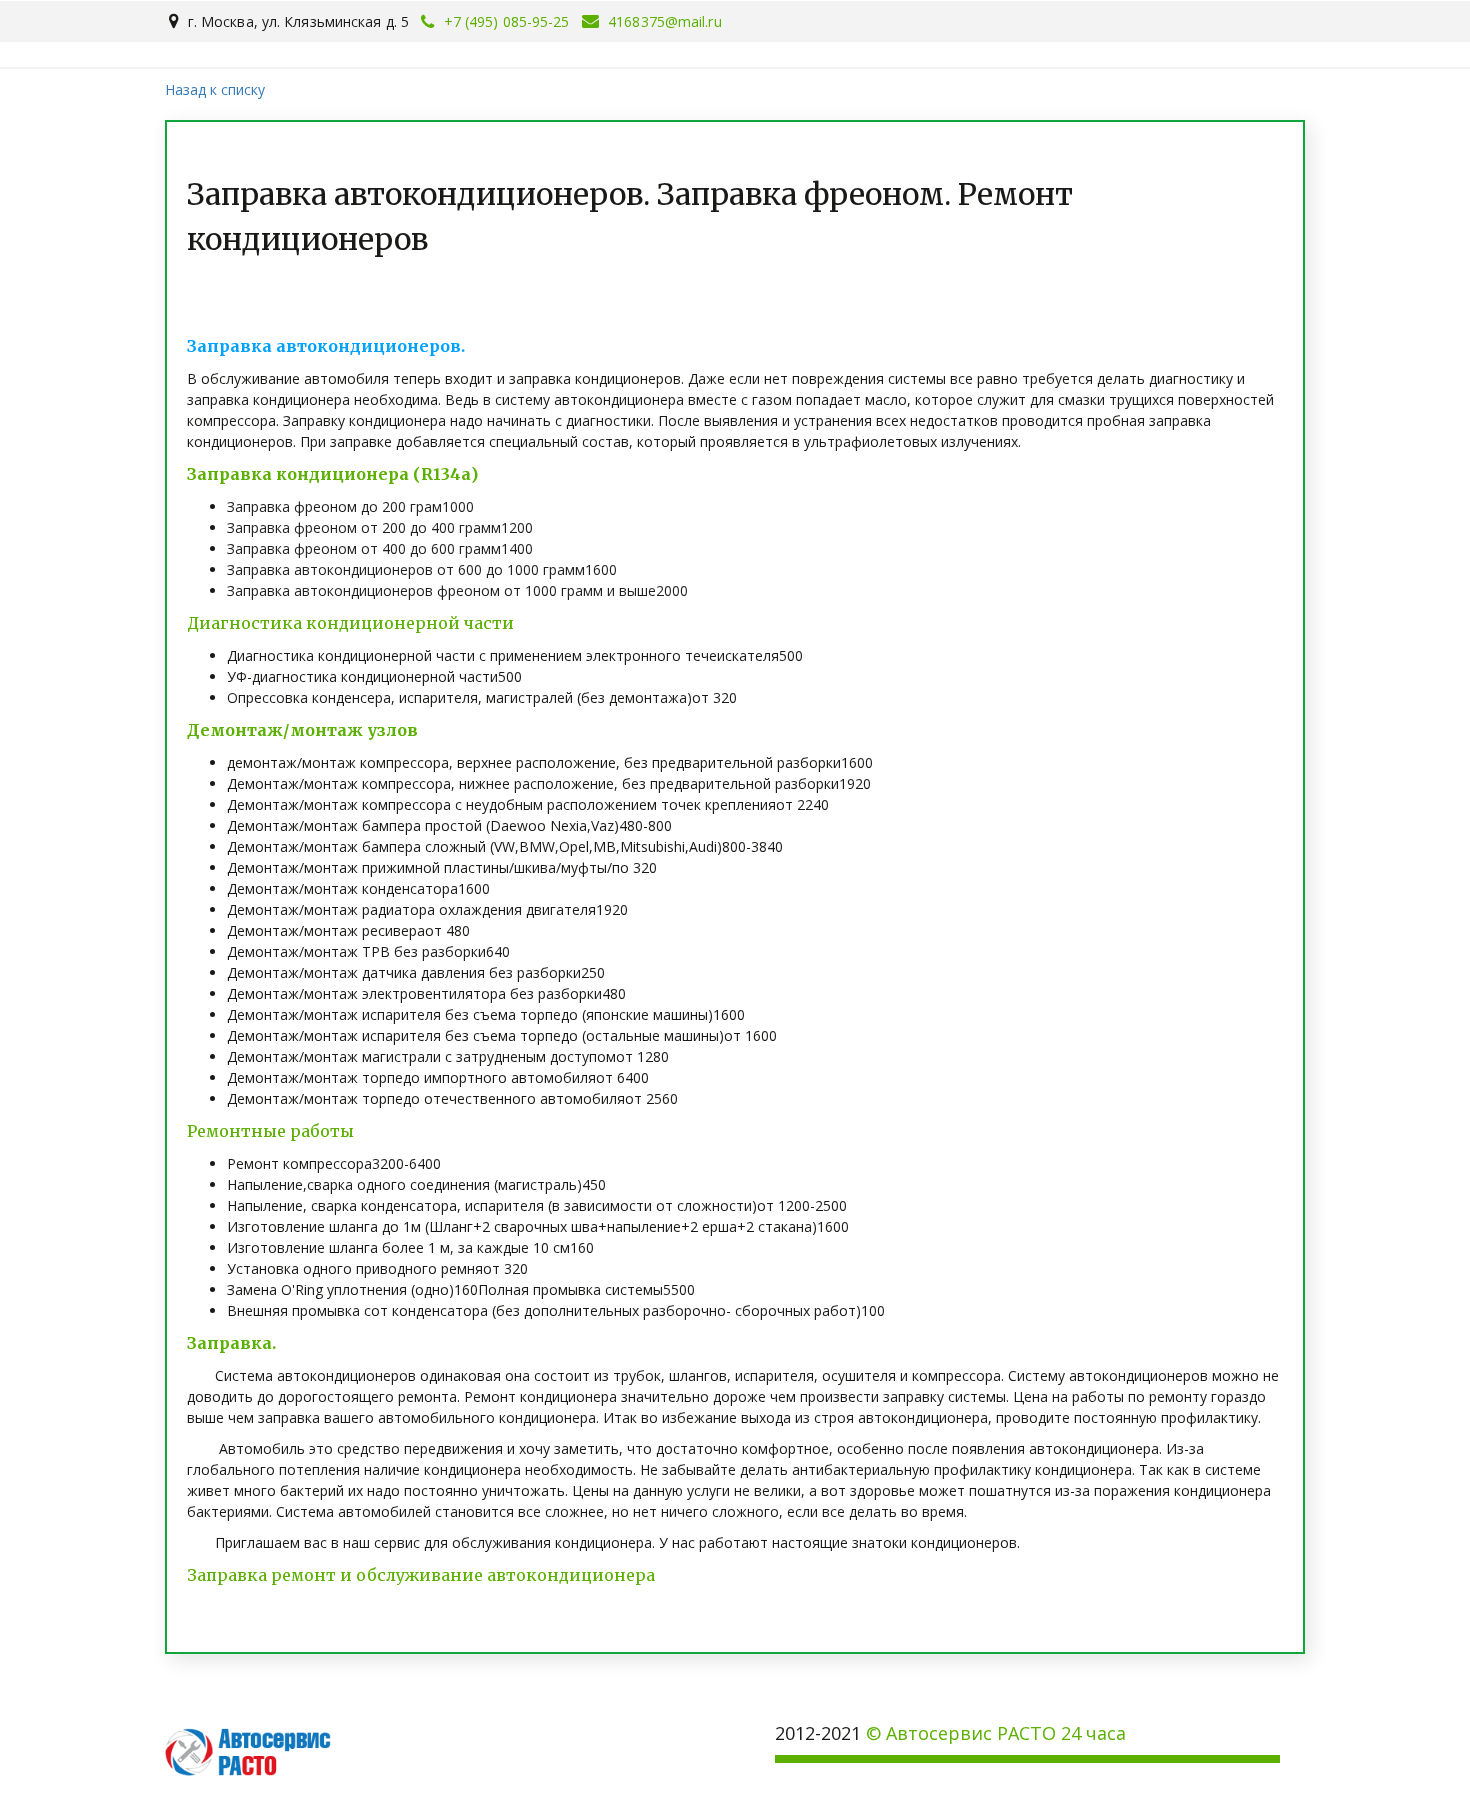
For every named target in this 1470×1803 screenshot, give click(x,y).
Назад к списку (215, 89)
